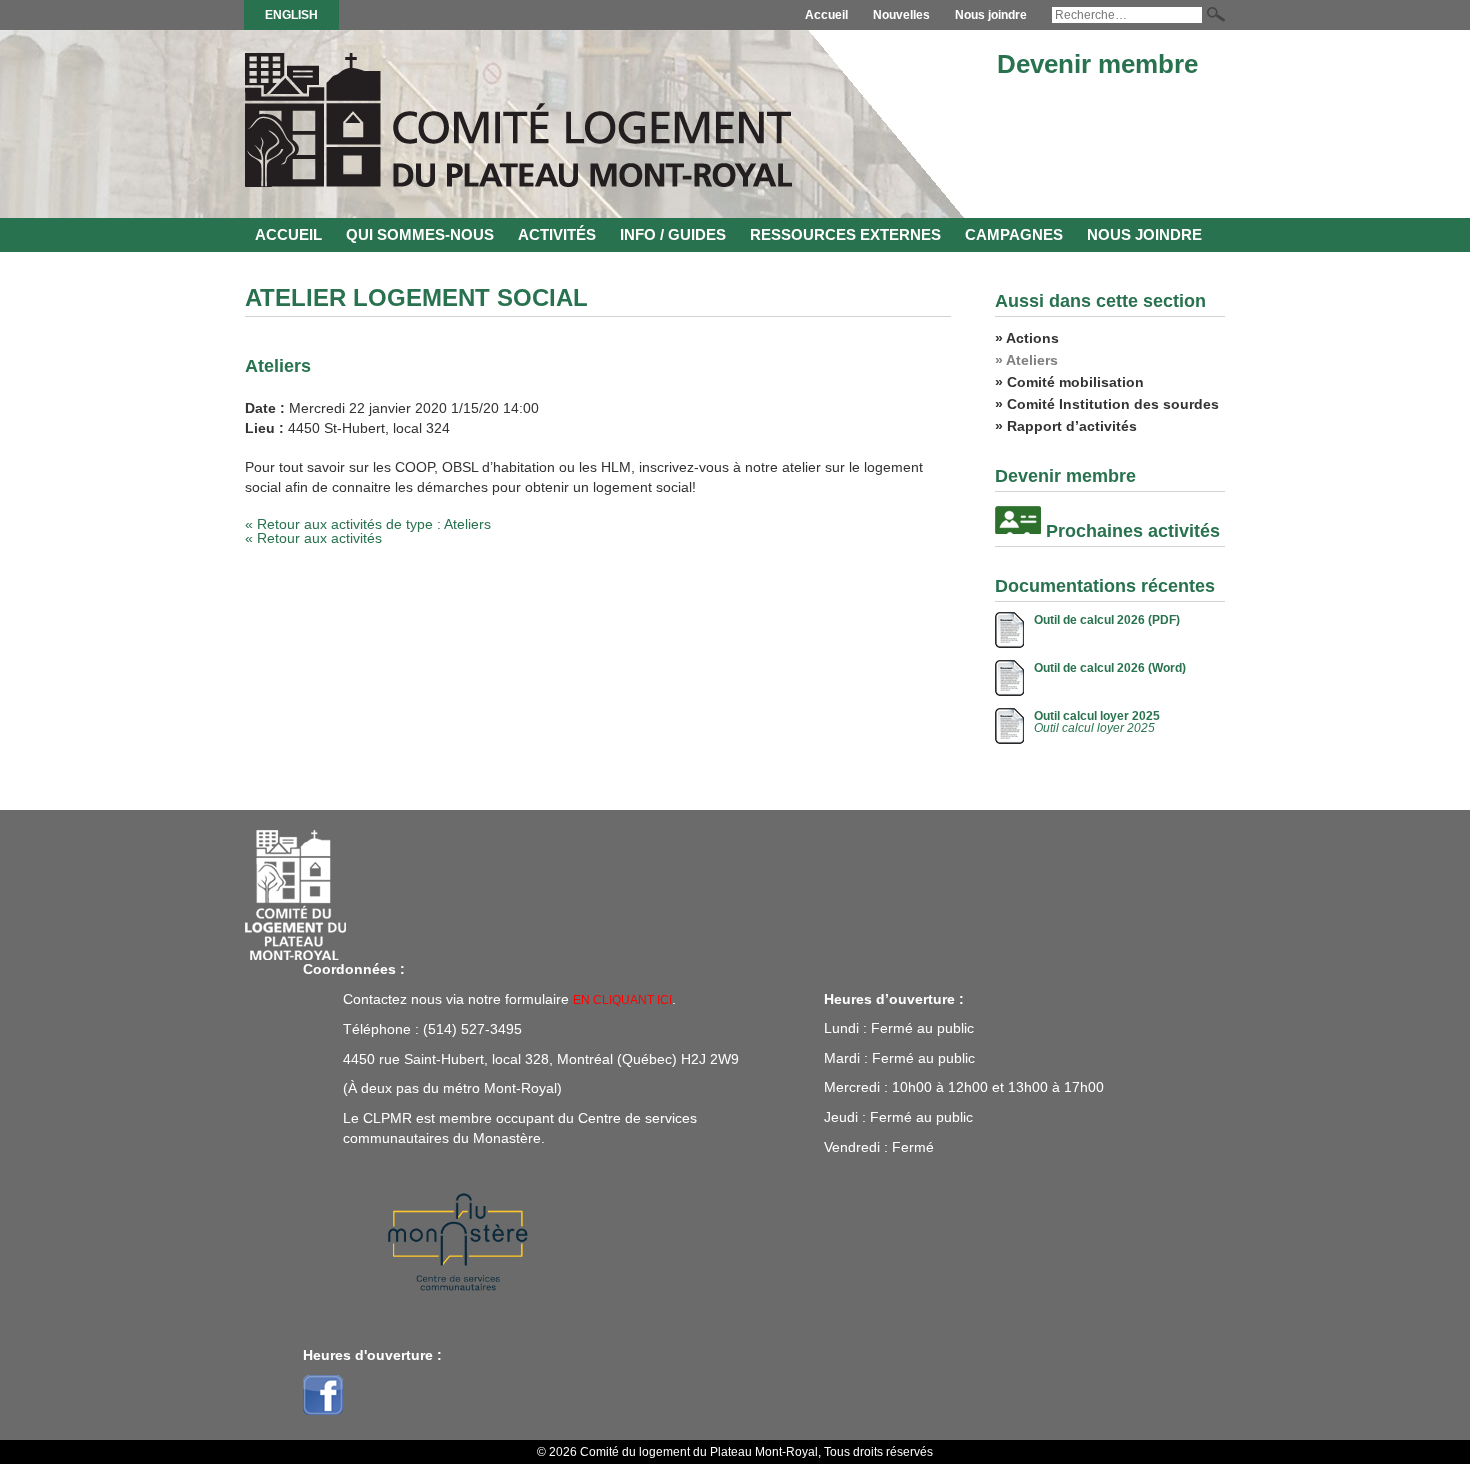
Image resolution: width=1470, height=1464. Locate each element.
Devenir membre (1097, 64)
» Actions (1027, 338)
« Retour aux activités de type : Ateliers (368, 524)
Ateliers (278, 366)
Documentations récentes (1105, 586)
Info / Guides (673, 234)
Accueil (826, 15)
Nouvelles (901, 15)
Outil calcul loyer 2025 (1097, 716)
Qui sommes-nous (420, 234)
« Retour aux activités (313, 538)
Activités (557, 234)
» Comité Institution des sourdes (1107, 404)
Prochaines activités (1133, 531)
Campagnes (1014, 234)
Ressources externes (845, 234)
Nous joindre (991, 15)
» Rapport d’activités (1066, 426)
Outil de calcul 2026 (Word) (1110, 668)
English (291, 15)
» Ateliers (1026, 360)
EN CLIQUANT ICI (622, 1000)
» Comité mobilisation (1069, 382)
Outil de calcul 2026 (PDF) (1107, 620)
